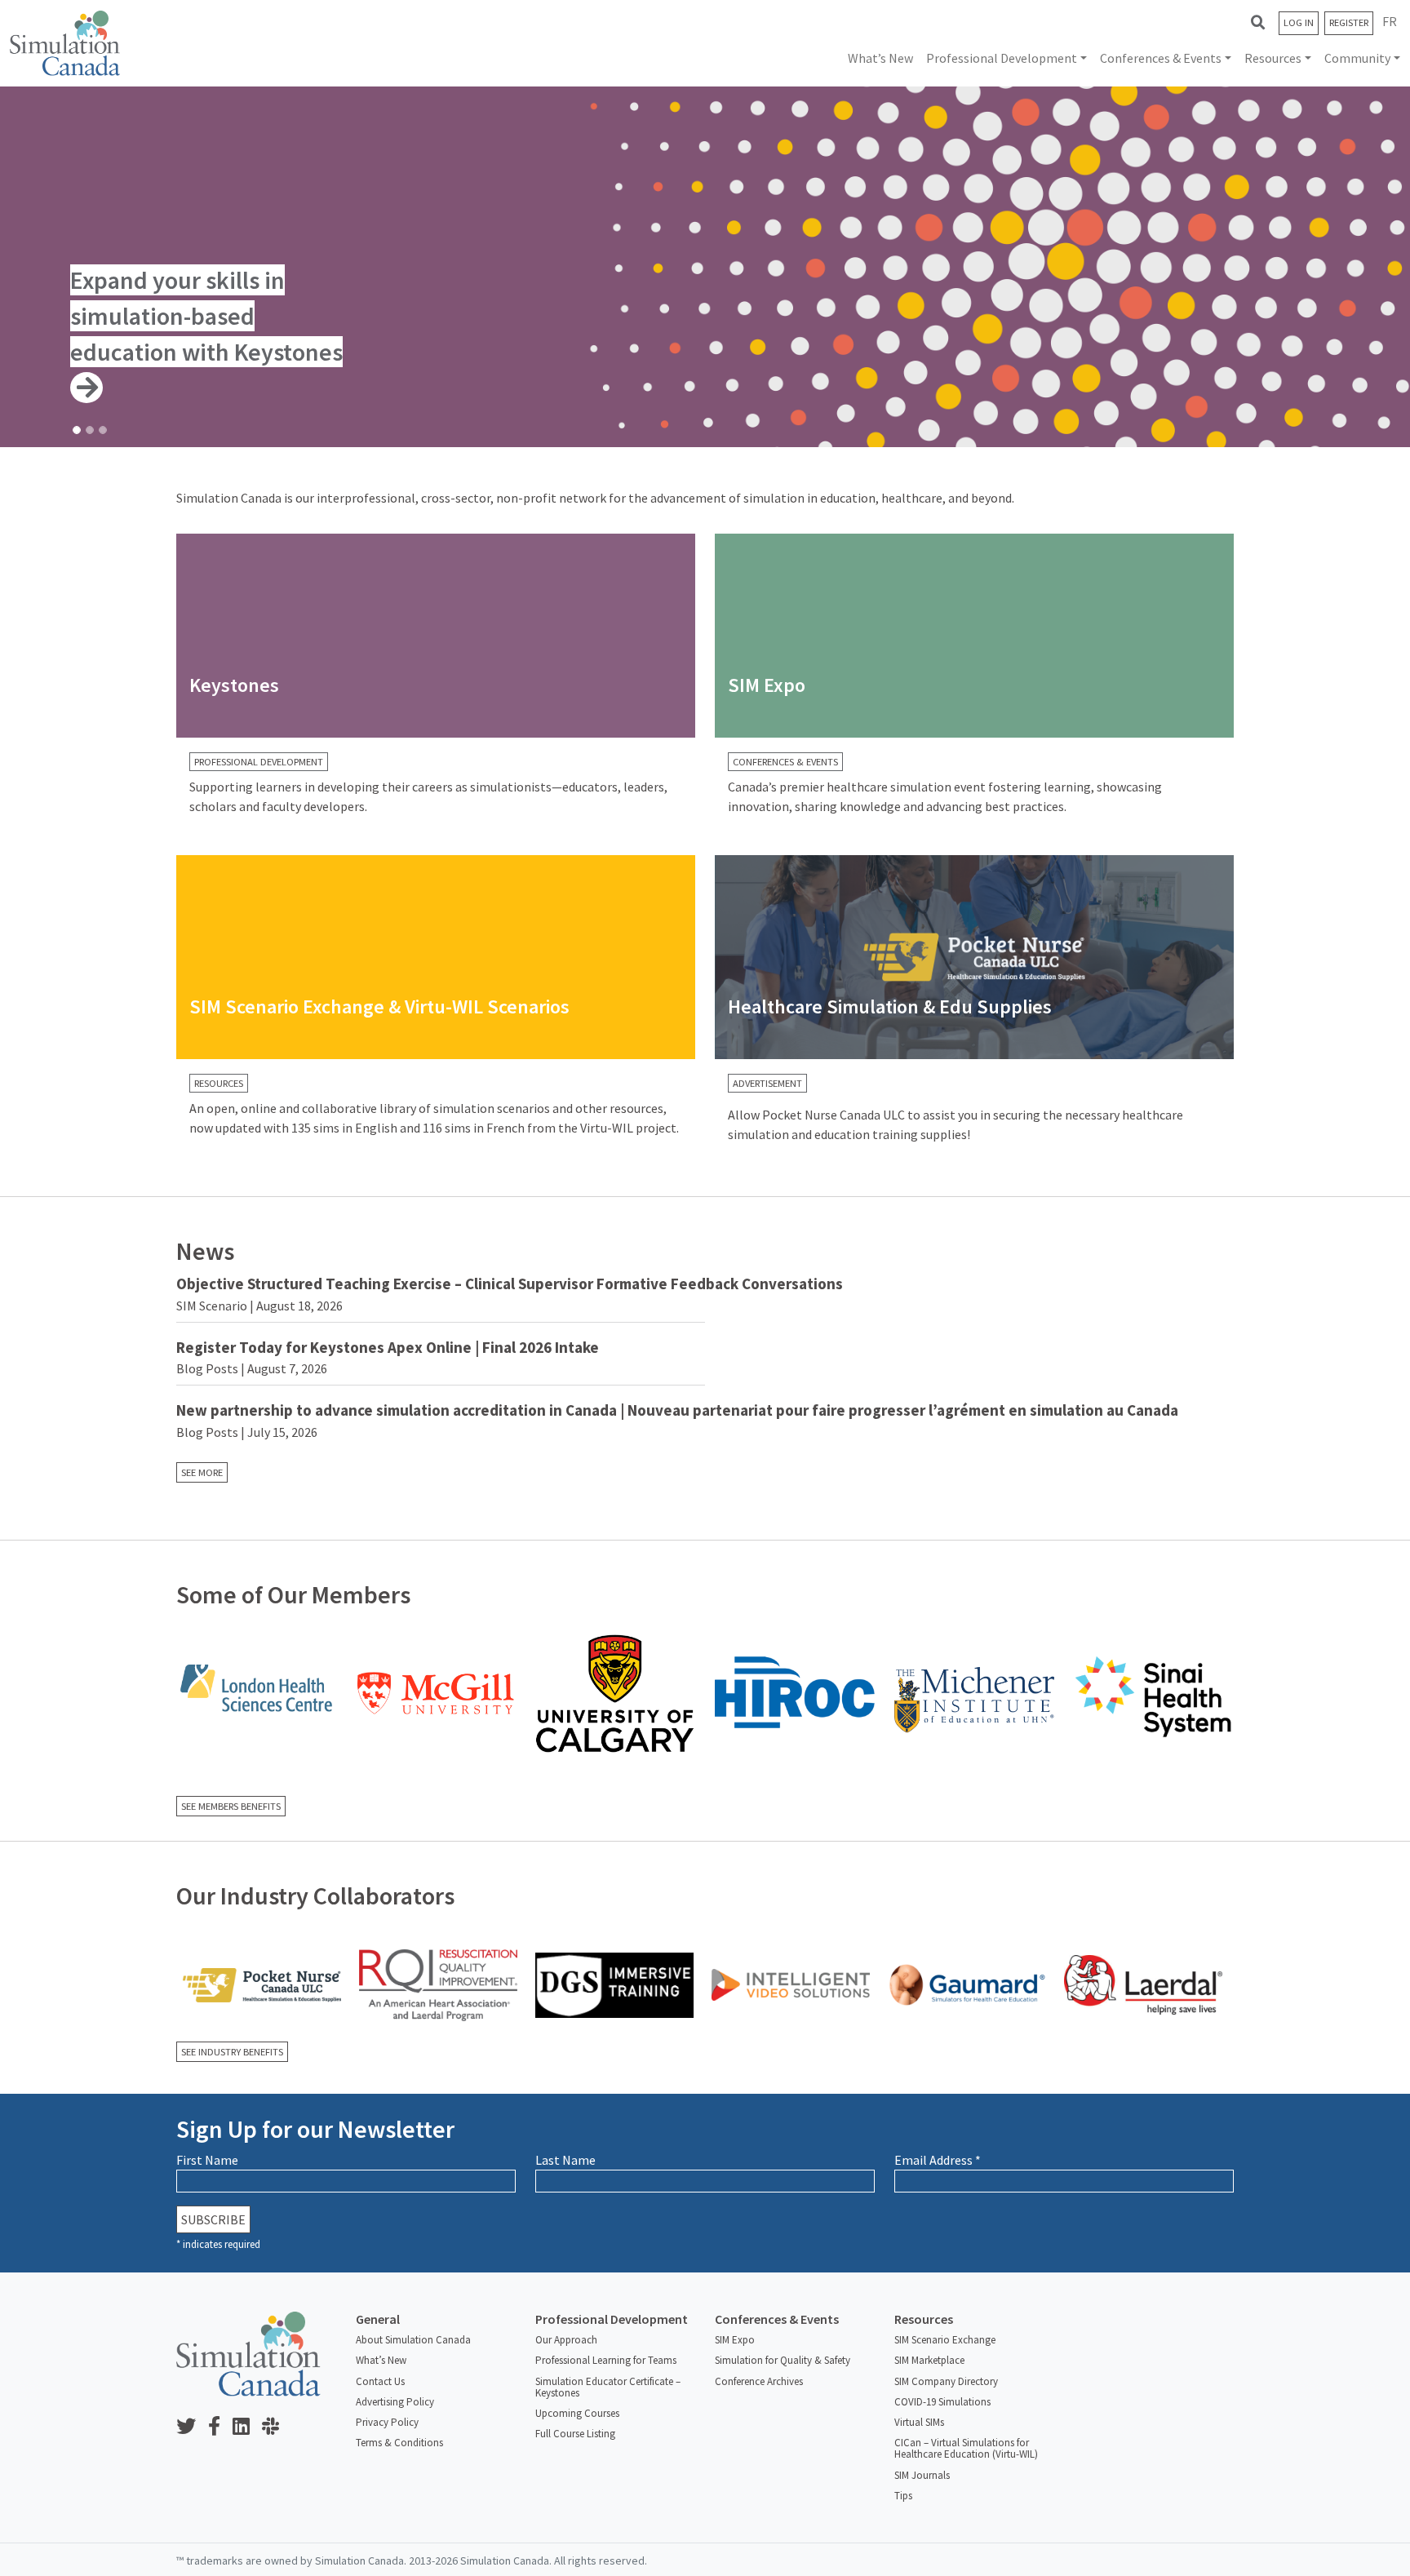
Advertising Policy (395, 2402)
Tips (903, 2496)
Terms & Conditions (399, 2443)
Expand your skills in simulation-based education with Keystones (206, 316)
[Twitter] (192, 2427)
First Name (207, 2160)
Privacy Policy (387, 2422)
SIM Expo (735, 2340)
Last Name (565, 2160)
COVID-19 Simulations (942, 2402)
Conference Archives (759, 2381)
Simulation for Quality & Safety (783, 2360)
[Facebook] (220, 2427)
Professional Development (1002, 58)
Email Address (938, 2160)
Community (1357, 58)
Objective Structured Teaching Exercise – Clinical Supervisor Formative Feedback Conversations (510, 1284)
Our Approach (566, 2340)
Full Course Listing (575, 2434)
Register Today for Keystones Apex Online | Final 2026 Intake (388, 1347)
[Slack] (277, 2427)
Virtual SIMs (919, 2422)
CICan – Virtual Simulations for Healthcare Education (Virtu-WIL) (966, 2448)
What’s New (880, 58)
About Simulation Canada (413, 2340)
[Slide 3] (103, 430)
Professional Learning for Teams (606, 2360)
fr (1390, 21)
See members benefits (231, 1806)
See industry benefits (232, 2052)
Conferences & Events (1161, 58)
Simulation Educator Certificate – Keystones (608, 2387)
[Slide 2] (90, 430)
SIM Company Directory (946, 2381)
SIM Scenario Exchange (945, 2340)
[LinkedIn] (247, 2427)
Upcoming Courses (577, 2413)
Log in (1299, 22)
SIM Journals (922, 2475)
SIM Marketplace (929, 2360)
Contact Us (380, 2381)
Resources (1273, 58)
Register (1349, 22)
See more (202, 1472)
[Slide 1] (77, 430)
